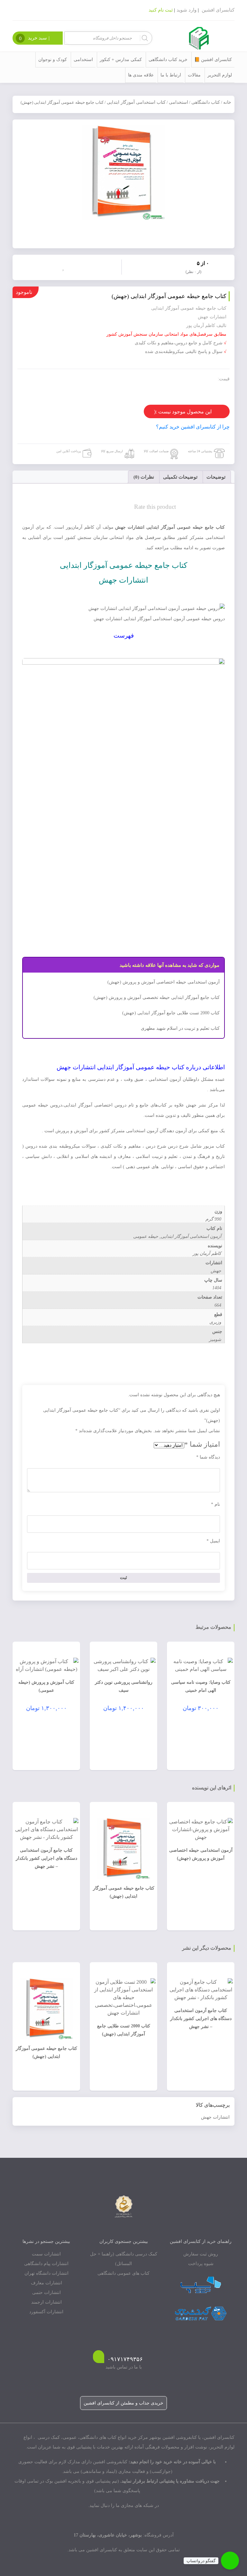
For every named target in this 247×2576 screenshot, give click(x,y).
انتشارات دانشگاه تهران (46, 2273)
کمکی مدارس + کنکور (121, 60)
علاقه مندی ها (141, 75)
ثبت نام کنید (161, 10)
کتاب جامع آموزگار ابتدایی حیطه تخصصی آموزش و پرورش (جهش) (157, 997)
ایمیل (213, 1541)
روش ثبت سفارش (201, 2254)
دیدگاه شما (208, 1457)
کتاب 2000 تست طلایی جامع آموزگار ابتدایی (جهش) (171, 1013)
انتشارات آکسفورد (46, 2312)
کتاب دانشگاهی (206, 102)
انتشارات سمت (46, 2254)
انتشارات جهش (215, 2117)
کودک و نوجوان (53, 60)
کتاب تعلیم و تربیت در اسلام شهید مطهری (180, 1028)
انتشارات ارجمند (46, 2302)
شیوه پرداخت (201, 2264)
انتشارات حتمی (46, 2293)
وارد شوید (187, 10)
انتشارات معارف (46, 2283)
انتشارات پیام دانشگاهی (46, 2264)
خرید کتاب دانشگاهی (168, 60)
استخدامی (83, 60)
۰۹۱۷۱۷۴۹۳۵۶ (125, 2359)
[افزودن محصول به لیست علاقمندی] (65, 267)
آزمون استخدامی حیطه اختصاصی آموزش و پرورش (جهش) (164, 982)
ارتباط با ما (171, 75)
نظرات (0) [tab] (144, 477)
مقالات (194, 75)
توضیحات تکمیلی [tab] (180, 477)
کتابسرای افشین (218, 10)
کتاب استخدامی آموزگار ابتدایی (136, 102)
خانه (227, 102)
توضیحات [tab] (216, 477)
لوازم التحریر (220, 75)
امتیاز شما (202, 1444)
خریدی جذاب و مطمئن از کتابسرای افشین (123, 2403)
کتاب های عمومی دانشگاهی (123, 2273)
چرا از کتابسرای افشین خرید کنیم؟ (193, 427)
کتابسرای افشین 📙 (213, 60)
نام (215, 1504)
